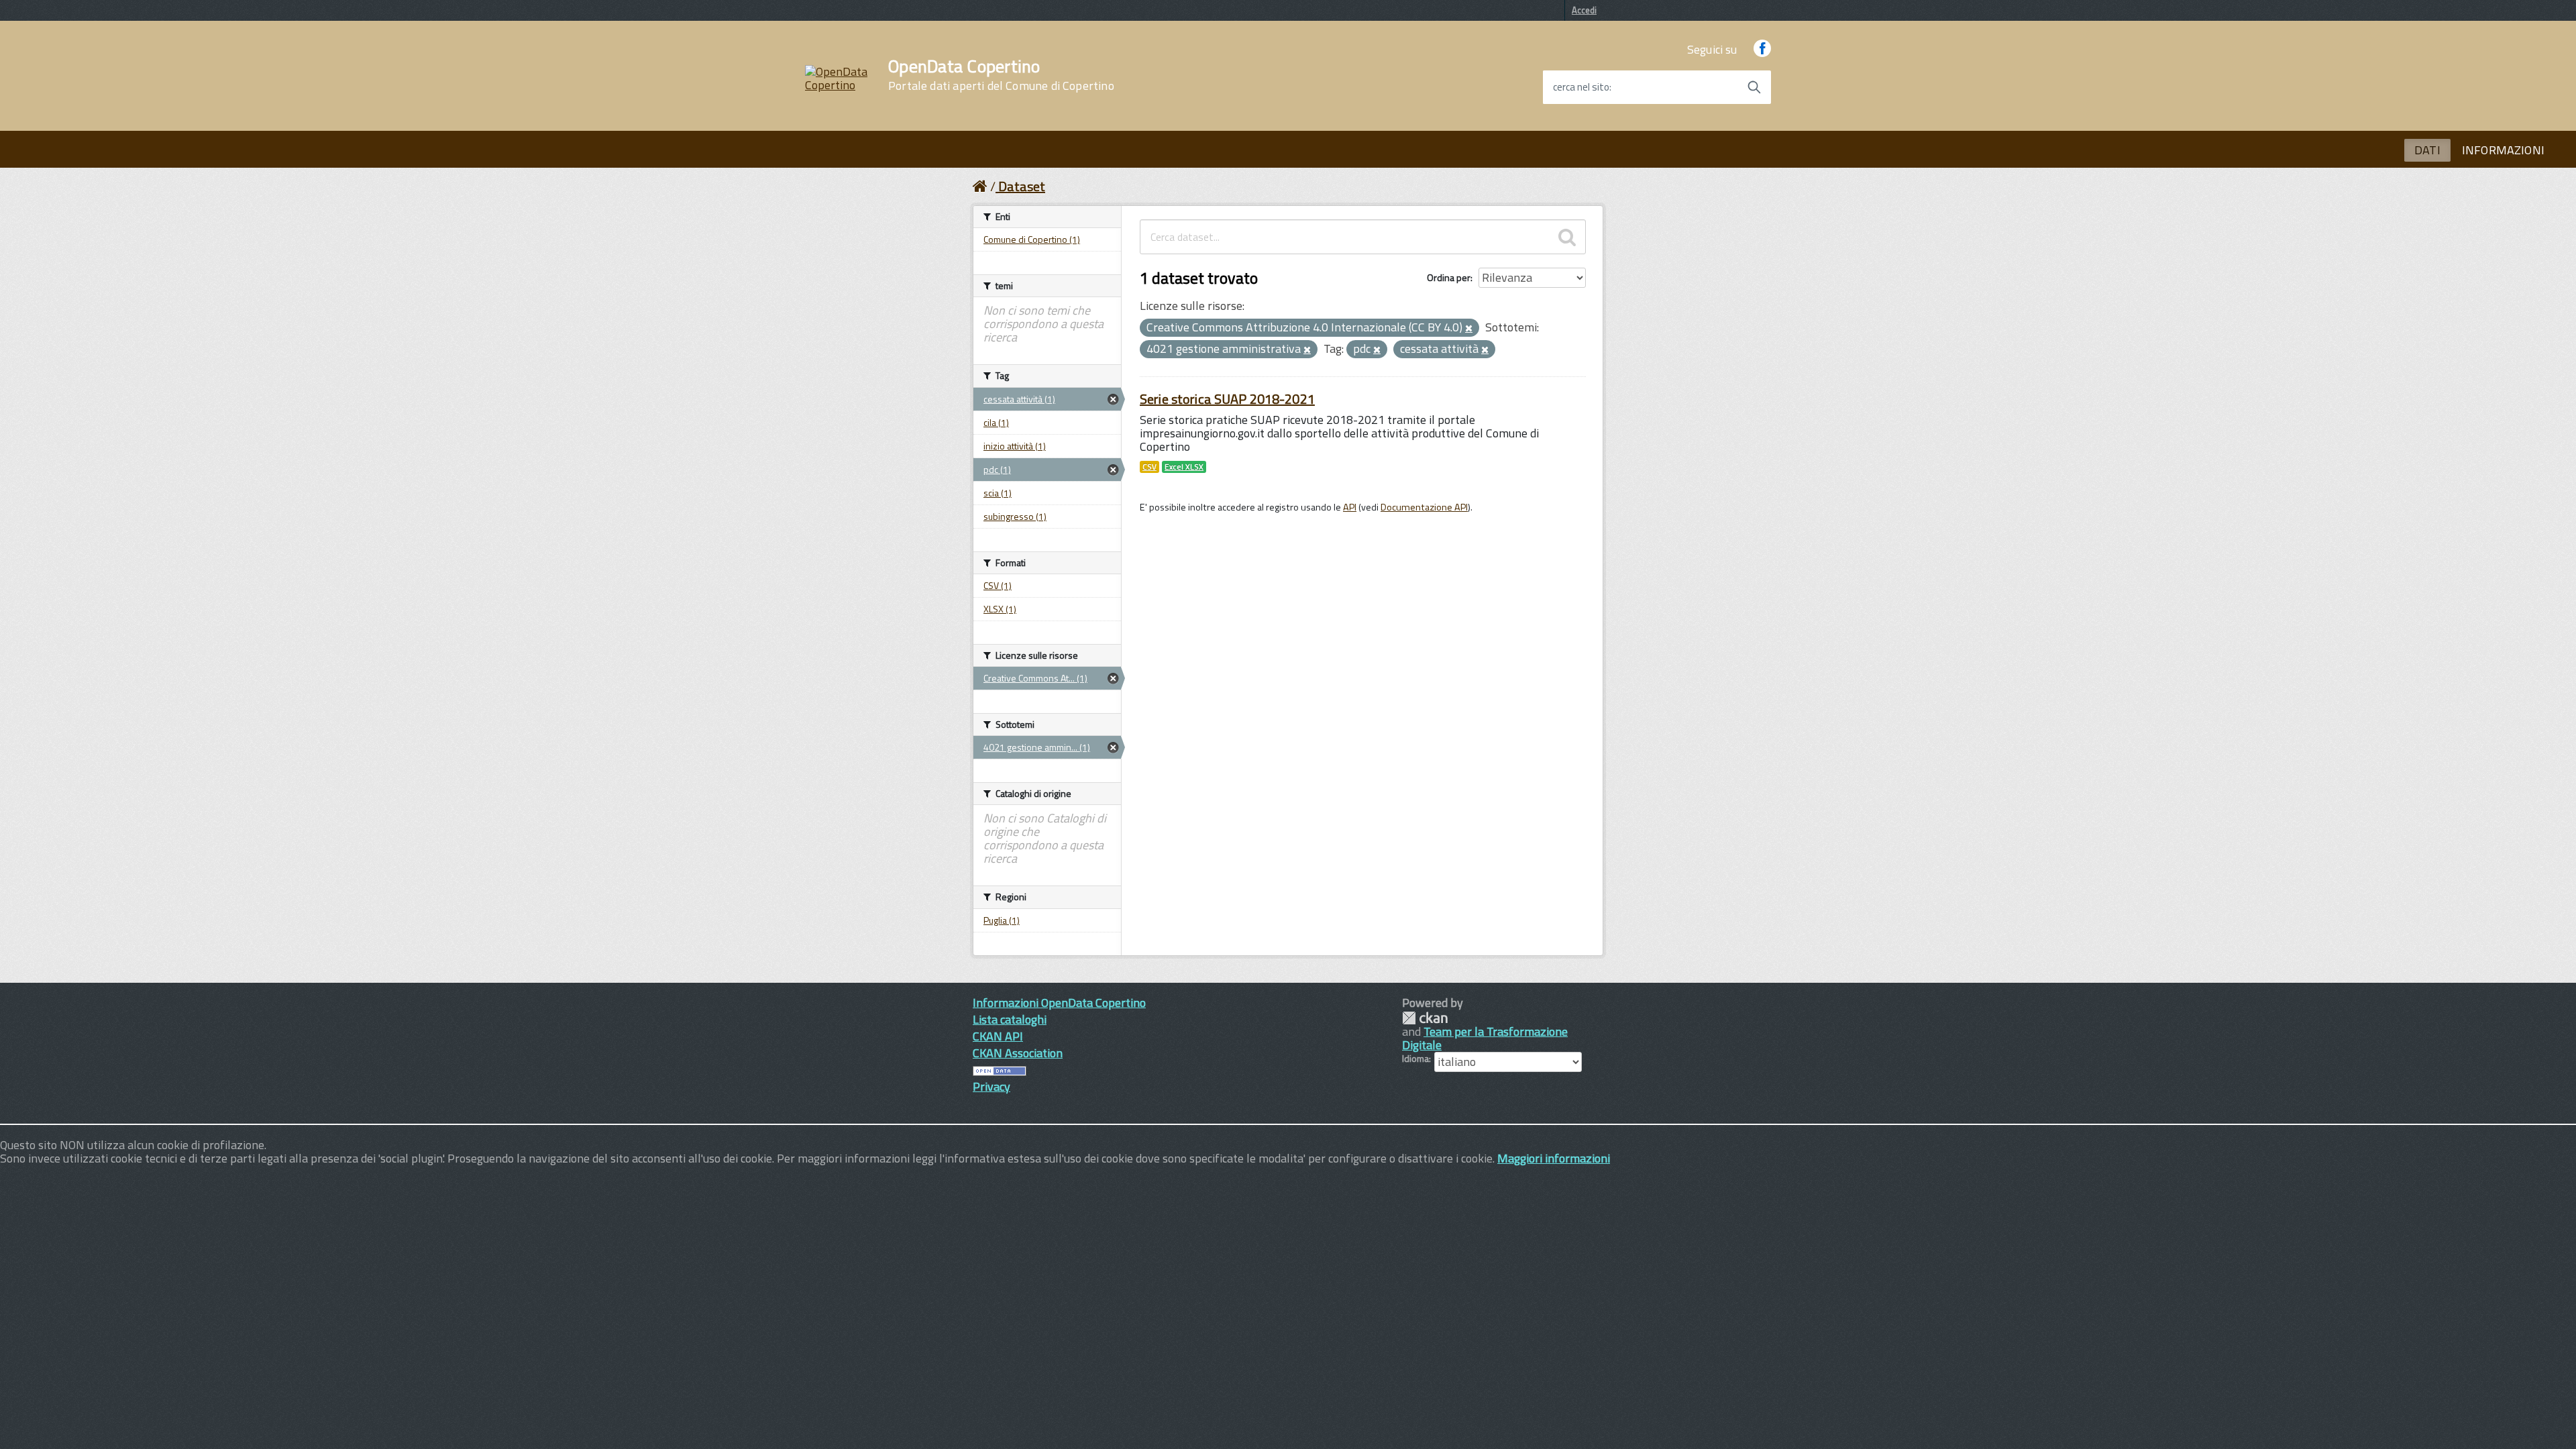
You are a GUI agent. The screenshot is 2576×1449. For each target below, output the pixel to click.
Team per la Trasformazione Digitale (1485, 1038)
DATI (2427, 150)
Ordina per (1449, 277)
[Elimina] (1469, 329)
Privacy (991, 1086)
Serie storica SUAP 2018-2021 (1227, 399)
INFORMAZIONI (2503, 150)
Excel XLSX (1184, 467)
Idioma (1415, 1059)
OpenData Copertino (1001, 75)
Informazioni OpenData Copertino (1059, 1003)
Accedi (1584, 10)
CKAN (1425, 1018)
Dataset (1022, 186)
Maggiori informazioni (1554, 1158)
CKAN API (998, 1036)
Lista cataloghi (1010, 1019)
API (1350, 507)
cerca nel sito (1581, 87)
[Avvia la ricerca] (1754, 87)
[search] (1567, 237)
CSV (1149, 467)
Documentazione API (1424, 507)
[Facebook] (1762, 49)
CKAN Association (1018, 1053)
